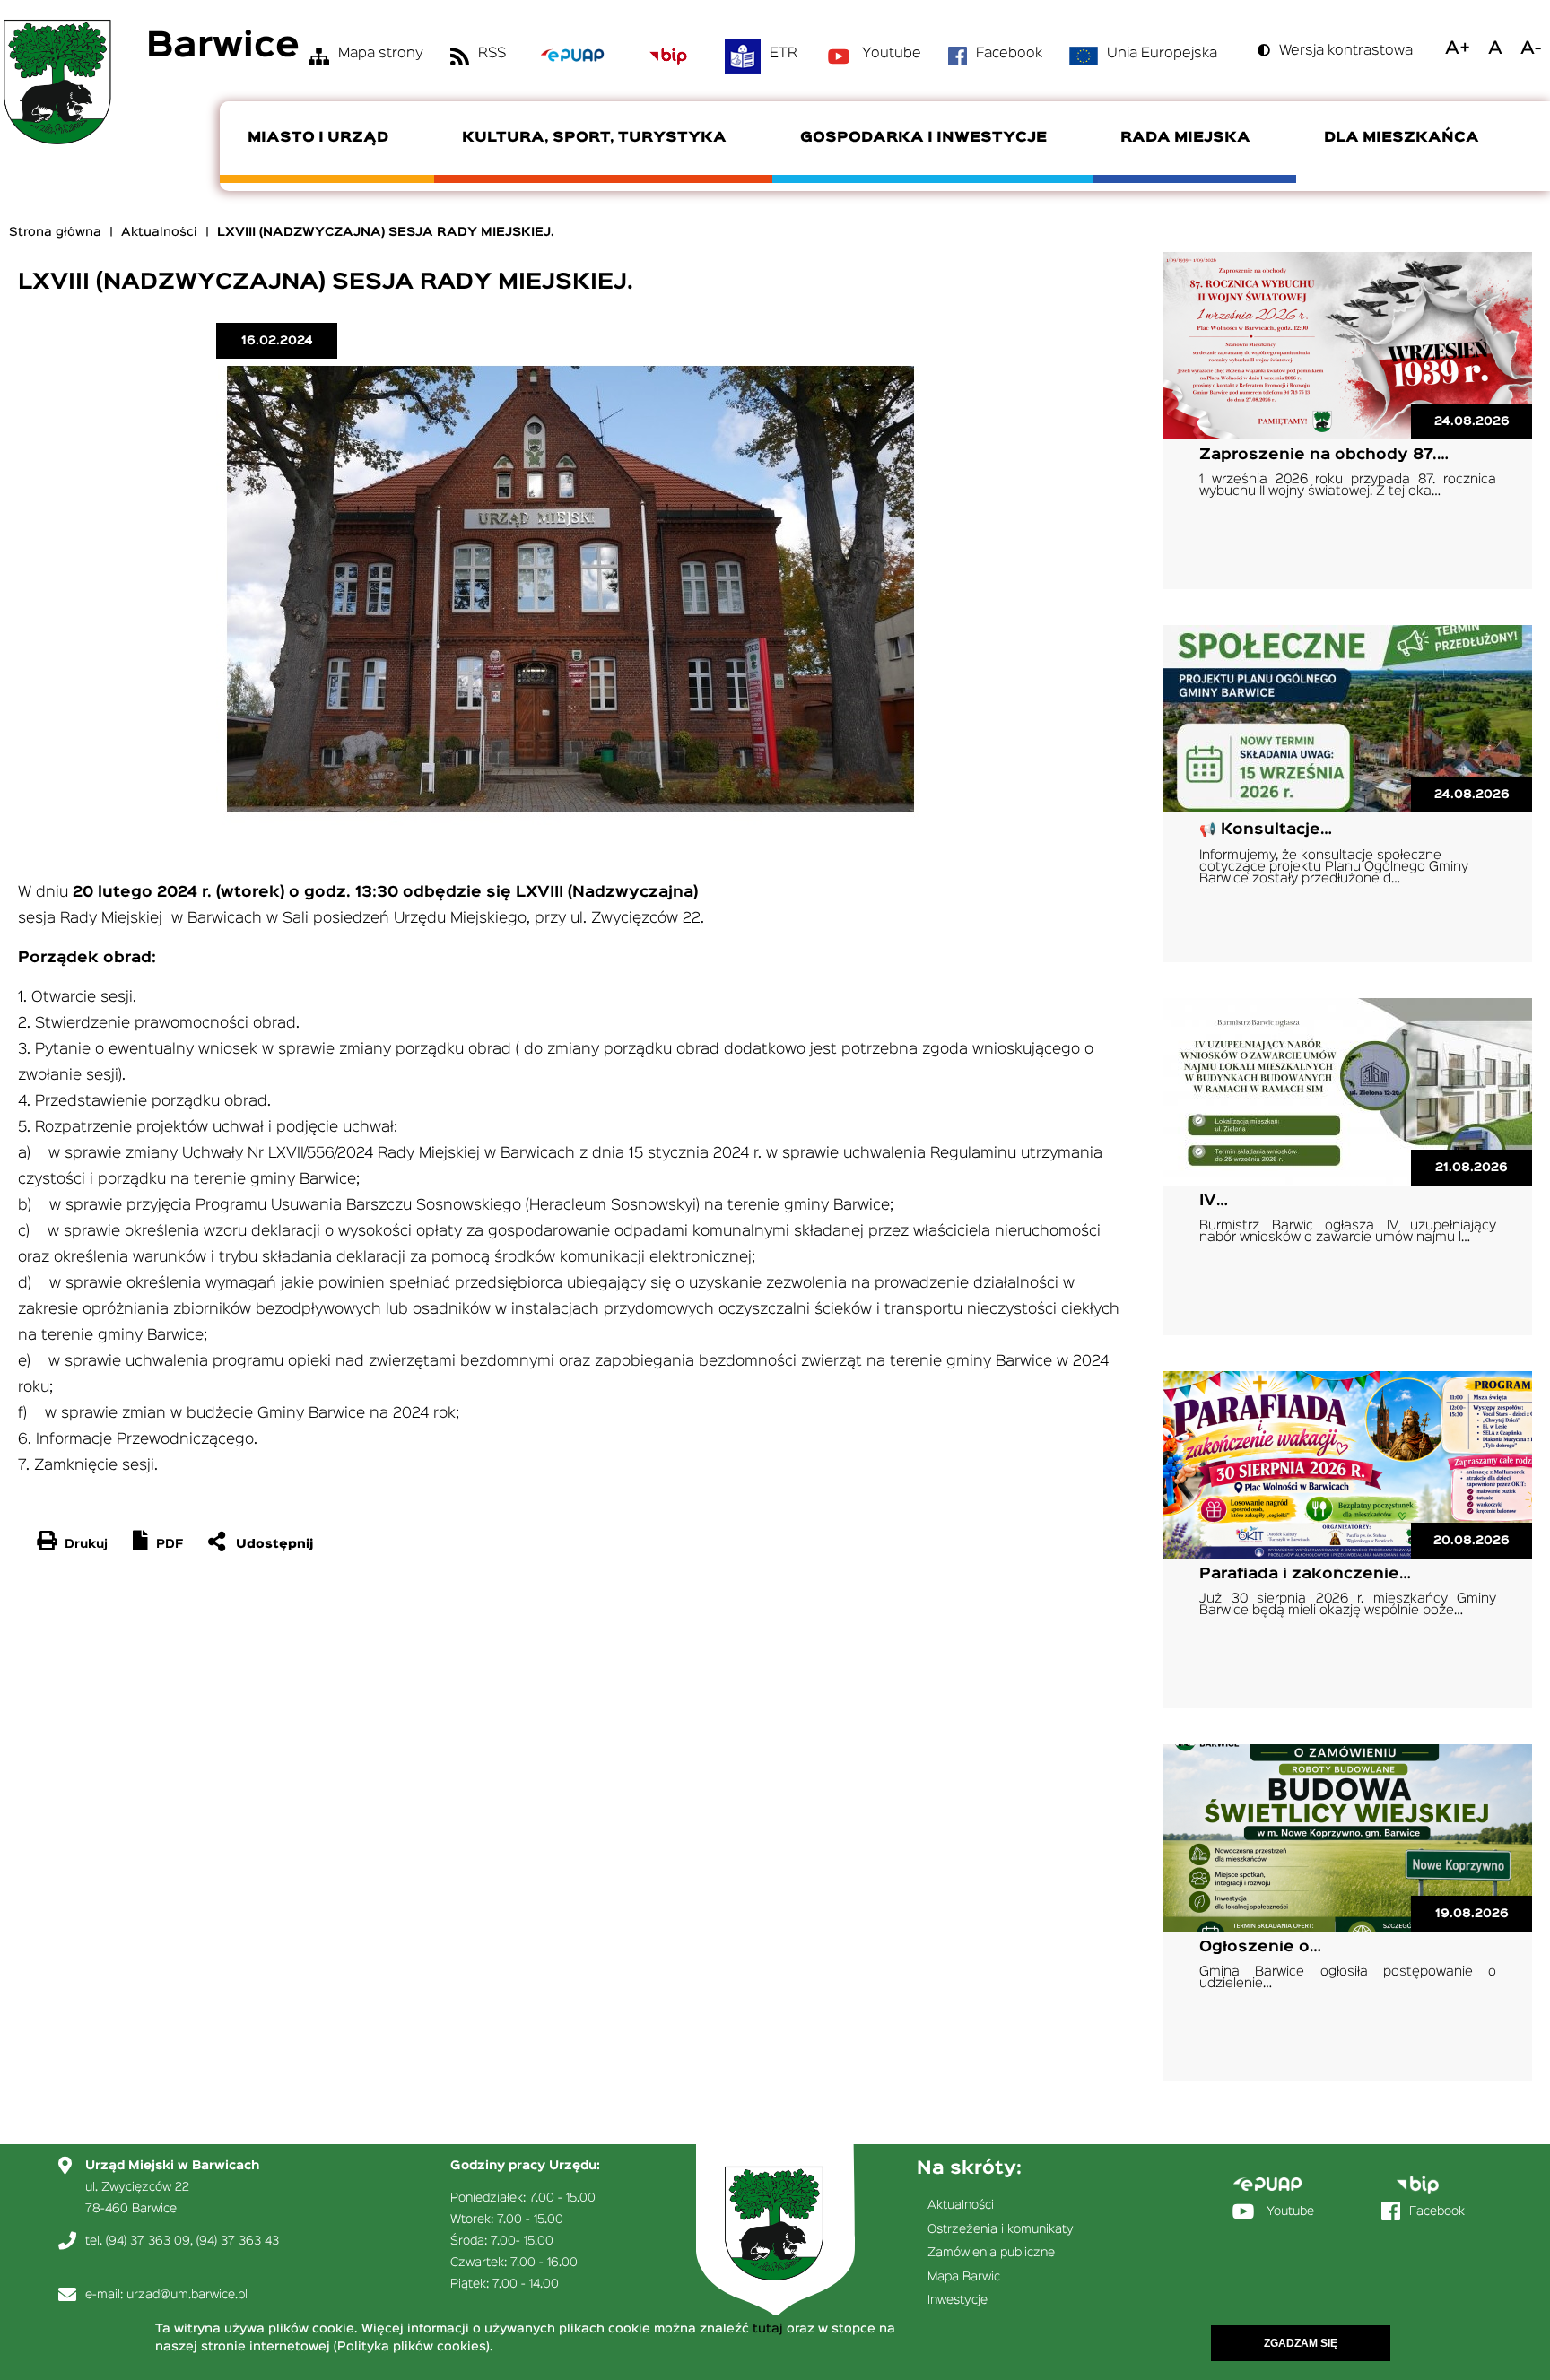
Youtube (892, 54)
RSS (492, 54)
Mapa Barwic (964, 2277)
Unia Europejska (1162, 54)
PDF (170, 1544)
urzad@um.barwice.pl (187, 2295)
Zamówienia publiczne (991, 2253)
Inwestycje (958, 2300)
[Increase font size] (1458, 48)
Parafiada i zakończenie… (1305, 1574)
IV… (1214, 1201)
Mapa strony (381, 54)
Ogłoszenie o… (1260, 1947)
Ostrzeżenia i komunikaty (1001, 2229)
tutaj (768, 2329)
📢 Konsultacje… (1266, 830)
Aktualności (159, 232)
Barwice (223, 47)
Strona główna (55, 232)
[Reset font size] (1495, 48)
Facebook (1009, 54)
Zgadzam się (1301, 2343)
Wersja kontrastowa (1346, 51)
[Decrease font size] (1531, 48)
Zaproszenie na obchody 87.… (1324, 455)
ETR (784, 54)
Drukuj (86, 1544)
